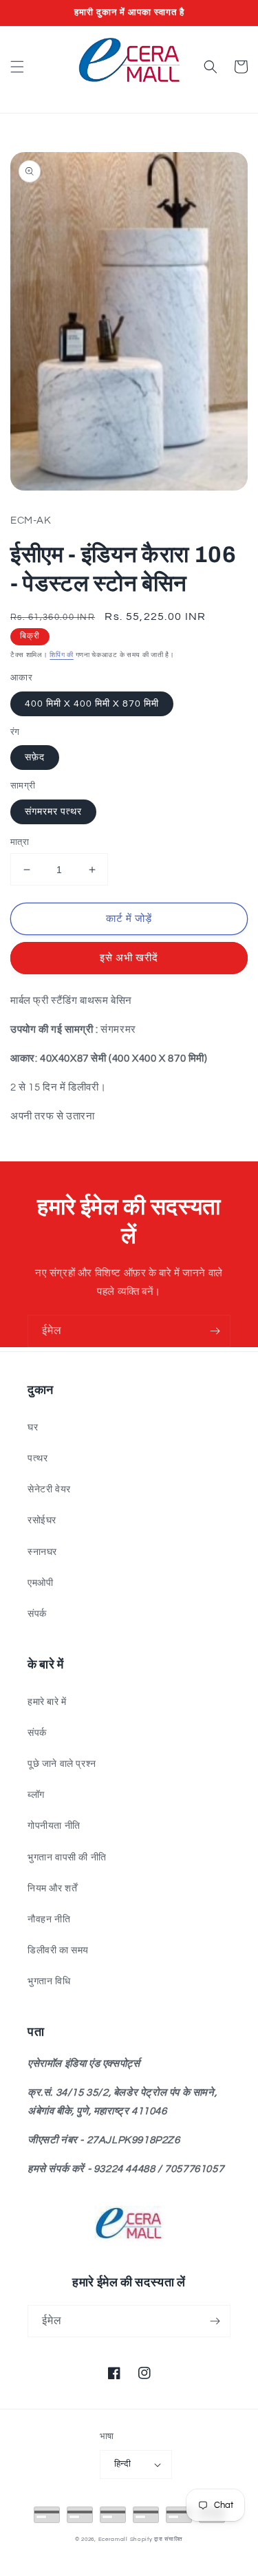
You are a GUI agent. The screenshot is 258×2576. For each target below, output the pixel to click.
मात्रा (20, 842)
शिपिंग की (62, 655)
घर (33, 1428)
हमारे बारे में (47, 1702)
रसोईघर (42, 1521)
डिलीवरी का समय (58, 1951)
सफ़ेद (35, 758)
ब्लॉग (36, 1795)
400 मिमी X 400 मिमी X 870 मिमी (92, 704)
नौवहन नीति (49, 1920)
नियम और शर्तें (52, 1889)
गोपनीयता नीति (54, 1826)
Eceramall (114, 2539)
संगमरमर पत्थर (53, 812)
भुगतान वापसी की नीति (67, 1858)
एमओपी (40, 1583)
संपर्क (37, 1614)
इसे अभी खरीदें (129, 958)
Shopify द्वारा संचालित (157, 2539)
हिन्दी (122, 2464)
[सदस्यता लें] (215, 1331)
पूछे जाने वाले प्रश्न (62, 1764)
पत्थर (37, 1459)
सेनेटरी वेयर (49, 1490)
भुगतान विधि (49, 1982)
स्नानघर (42, 1552)
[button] (17, 67)
